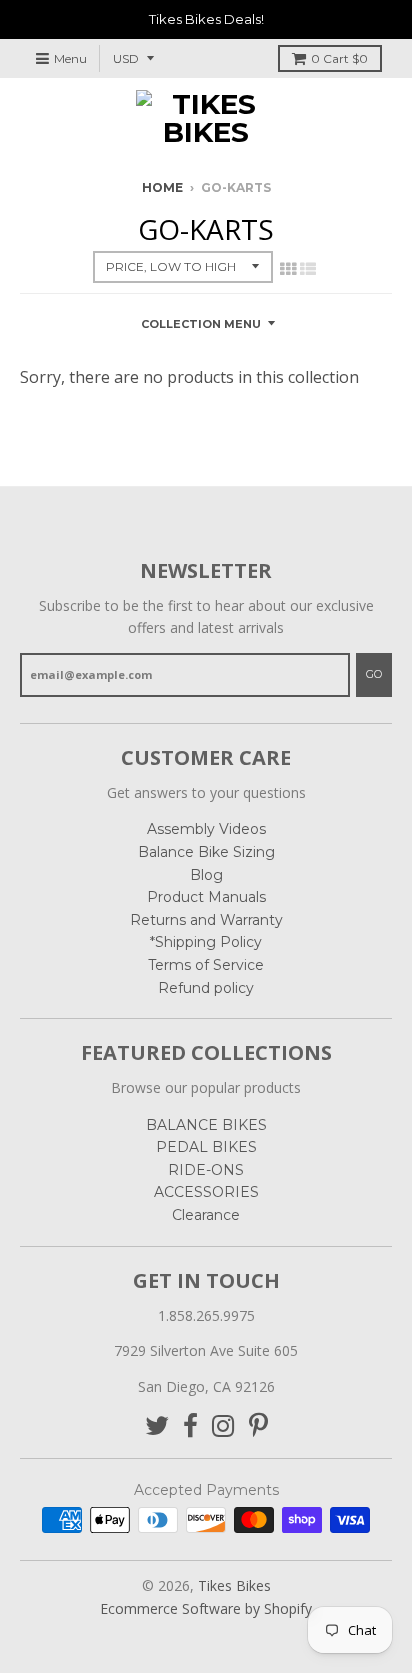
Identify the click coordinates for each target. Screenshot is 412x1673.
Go (374, 674)
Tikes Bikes (234, 1585)
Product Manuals (206, 897)
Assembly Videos (206, 829)
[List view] (308, 269)
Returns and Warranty (206, 920)
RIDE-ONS (206, 1170)
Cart (339, 58)
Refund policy (206, 988)
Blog (206, 875)
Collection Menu (201, 324)
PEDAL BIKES (206, 1147)
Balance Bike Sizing (206, 852)
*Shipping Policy (206, 942)
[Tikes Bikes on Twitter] (157, 1426)
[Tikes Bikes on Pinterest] (258, 1426)
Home (162, 187)
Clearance (206, 1215)
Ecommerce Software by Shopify (206, 1608)
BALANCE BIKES (206, 1125)
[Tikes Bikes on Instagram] (223, 1426)
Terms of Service (206, 965)
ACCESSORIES (206, 1192)
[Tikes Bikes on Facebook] (190, 1426)
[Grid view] (288, 269)
